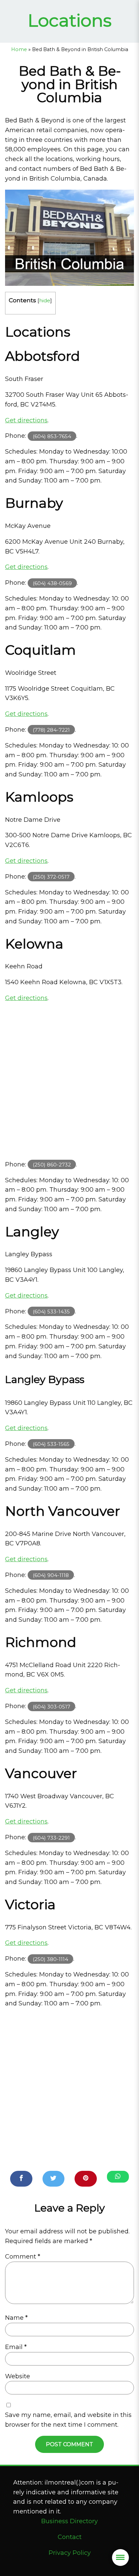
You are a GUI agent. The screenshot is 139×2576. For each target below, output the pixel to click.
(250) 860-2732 (52, 1165)
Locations (70, 20)
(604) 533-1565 (51, 1444)
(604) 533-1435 (51, 1312)
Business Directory (69, 2521)
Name (16, 2318)
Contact (70, 2537)
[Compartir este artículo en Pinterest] (86, 2179)
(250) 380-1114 (50, 1959)
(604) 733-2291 (51, 1837)
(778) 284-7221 (51, 730)
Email (16, 2347)
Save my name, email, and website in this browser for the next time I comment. (68, 2420)
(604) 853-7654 (52, 436)
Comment (23, 2257)
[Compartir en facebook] (21, 2179)
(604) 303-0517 (51, 1706)
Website (18, 2376)
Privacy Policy (70, 2553)
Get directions (26, 420)
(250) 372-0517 (51, 877)
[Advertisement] (69, 1081)
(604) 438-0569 (52, 583)
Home (19, 49)
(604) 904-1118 (51, 1575)
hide (45, 300)
